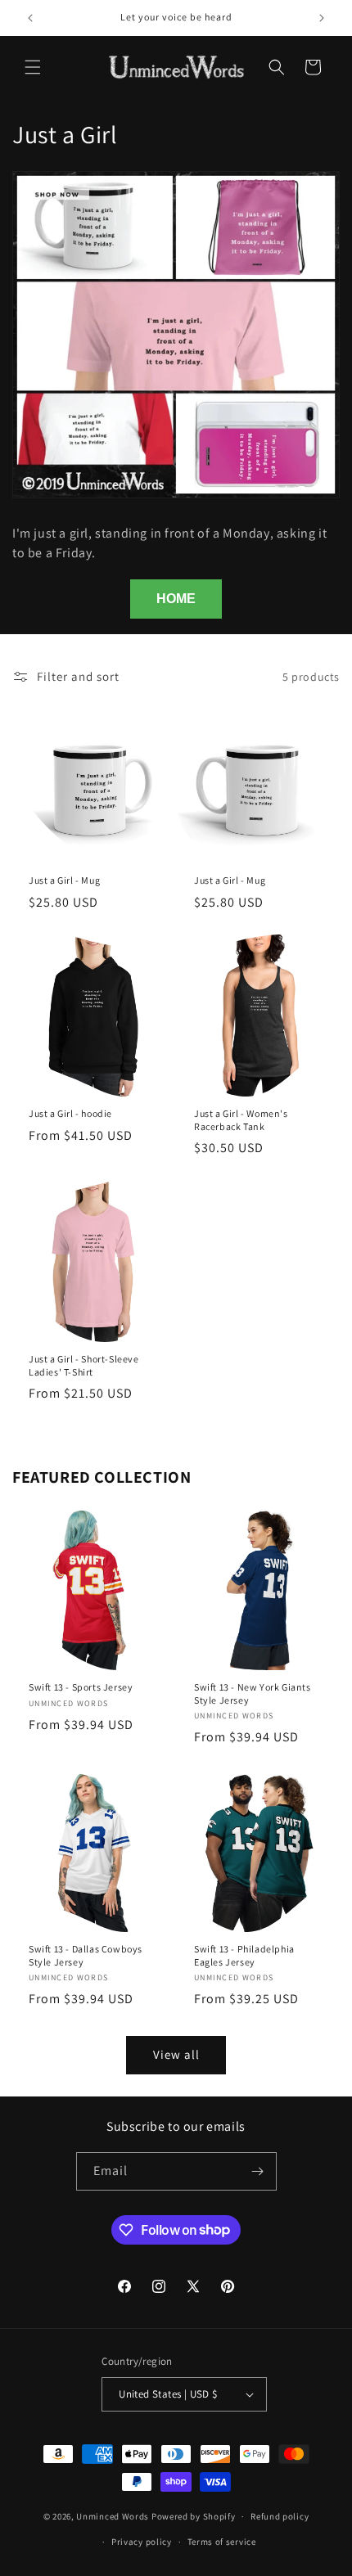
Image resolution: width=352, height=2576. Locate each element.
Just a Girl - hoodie (70, 1113)
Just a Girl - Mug (64, 880)
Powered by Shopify (194, 2516)
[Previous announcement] (30, 18)
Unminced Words (113, 2516)
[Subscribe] (258, 2171)
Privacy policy (142, 2542)
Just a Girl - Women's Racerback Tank (241, 1120)
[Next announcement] (322, 18)
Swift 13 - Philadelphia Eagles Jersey (244, 1955)
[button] (33, 67)
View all (176, 2054)
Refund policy (280, 2516)
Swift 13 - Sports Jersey (81, 1687)
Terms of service (222, 2542)
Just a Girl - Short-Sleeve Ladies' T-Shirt (84, 1365)
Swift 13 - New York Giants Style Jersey (253, 1693)
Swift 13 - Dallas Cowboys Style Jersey (86, 1955)
